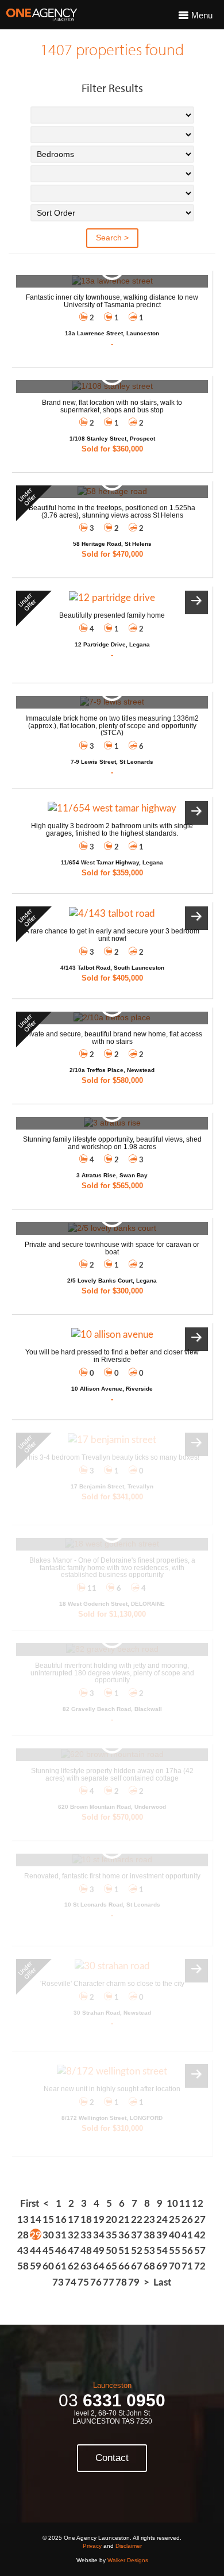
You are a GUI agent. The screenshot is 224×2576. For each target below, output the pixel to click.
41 (187, 2235)
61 (61, 2266)
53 (149, 2251)
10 (172, 2204)
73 (58, 2282)
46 (61, 2251)
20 (111, 2220)
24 (162, 2220)
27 (200, 2220)
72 (200, 2266)
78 (121, 2282)
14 (36, 2220)
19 (99, 2220)
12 (198, 2204)
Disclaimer (129, 2546)
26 (187, 2220)
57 (200, 2251)
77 (109, 2282)
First (30, 2204)
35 (111, 2235)
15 (48, 2220)
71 (187, 2266)
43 (23, 2251)
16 (61, 2220)
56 (187, 2251)
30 (48, 2235)
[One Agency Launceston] (42, 15)
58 (23, 2266)
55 (175, 2251)
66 (124, 2266)
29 (36, 2235)
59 (36, 2266)
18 (86, 2220)
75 (83, 2282)
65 (111, 2266)
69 (162, 2266)
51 (124, 2251)
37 (137, 2235)
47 (74, 2251)
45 (48, 2251)
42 (200, 2235)
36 (124, 2235)
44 (36, 2251)
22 (137, 2220)
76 (96, 2282)
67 (137, 2266)
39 (162, 2235)
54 (162, 2251)
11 (185, 2204)
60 (48, 2266)
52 (137, 2251)
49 (99, 2251)
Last (162, 2282)
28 (23, 2235)
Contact (112, 2458)
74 (71, 2282)
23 (149, 2220)
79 (134, 2282)
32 (74, 2235)
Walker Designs (128, 2560)
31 (61, 2235)
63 (86, 2266)
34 (99, 2235)
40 (175, 2235)
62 (74, 2266)
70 (175, 2266)
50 (111, 2251)
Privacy (92, 2546)
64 (99, 2266)
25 (175, 2220)
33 (86, 2235)
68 (149, 2266)
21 (124, 2220)
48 (86, 2251)
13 (23, 2220)
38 (149, 2235)
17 (74, 2220)
